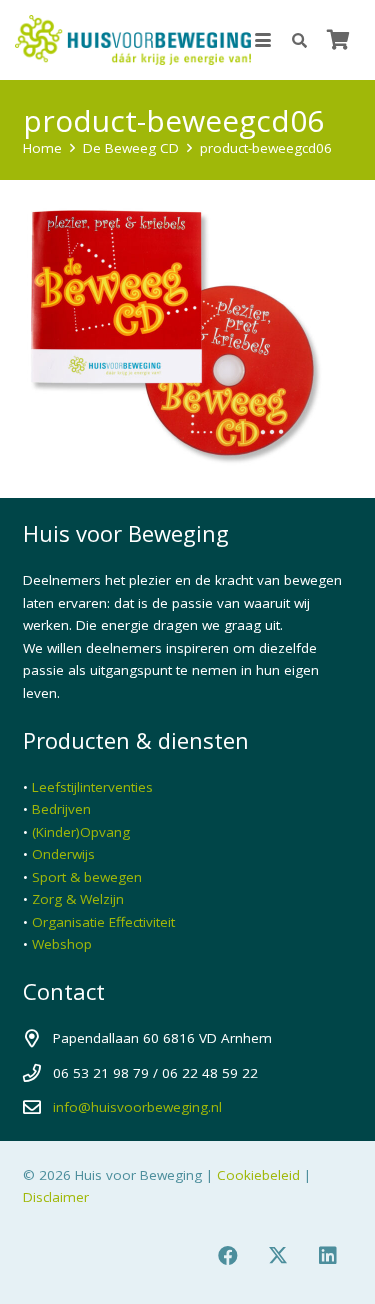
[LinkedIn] (328, 1256)
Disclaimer (56, 1197)
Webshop (62, 944)
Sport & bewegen (87, 877)
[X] (278, 1256)
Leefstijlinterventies (92, 787)
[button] (263, 40)
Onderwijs (63, 854)
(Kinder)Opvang (81, 832)
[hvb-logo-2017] (133, 40)
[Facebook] (228, 1256)
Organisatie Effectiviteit (103, 922)
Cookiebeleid (258, 1175)
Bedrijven (61, 809)
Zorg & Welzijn (78, 899)
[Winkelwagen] (338, 40)
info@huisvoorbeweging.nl (137, 1107)
